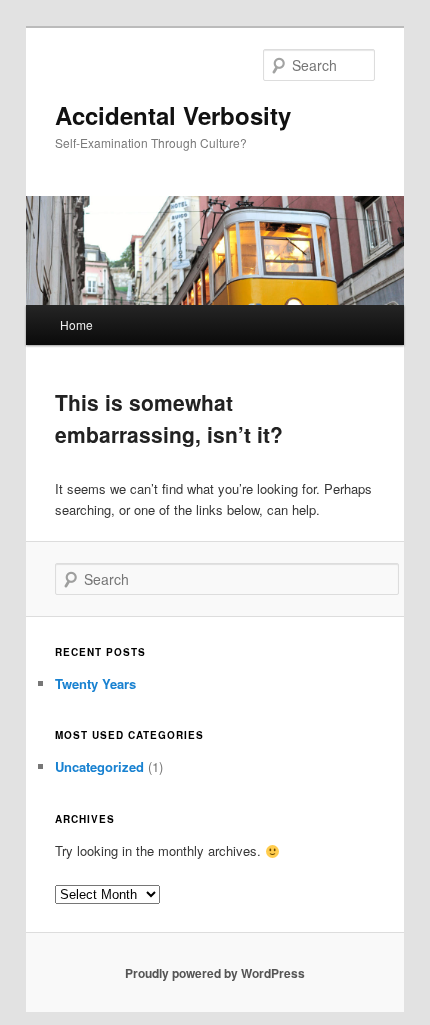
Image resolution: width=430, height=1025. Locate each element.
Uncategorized (99, 766)
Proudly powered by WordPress (215, 973)
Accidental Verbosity (173, 115)
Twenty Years (95, 683)
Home (76, 324)
